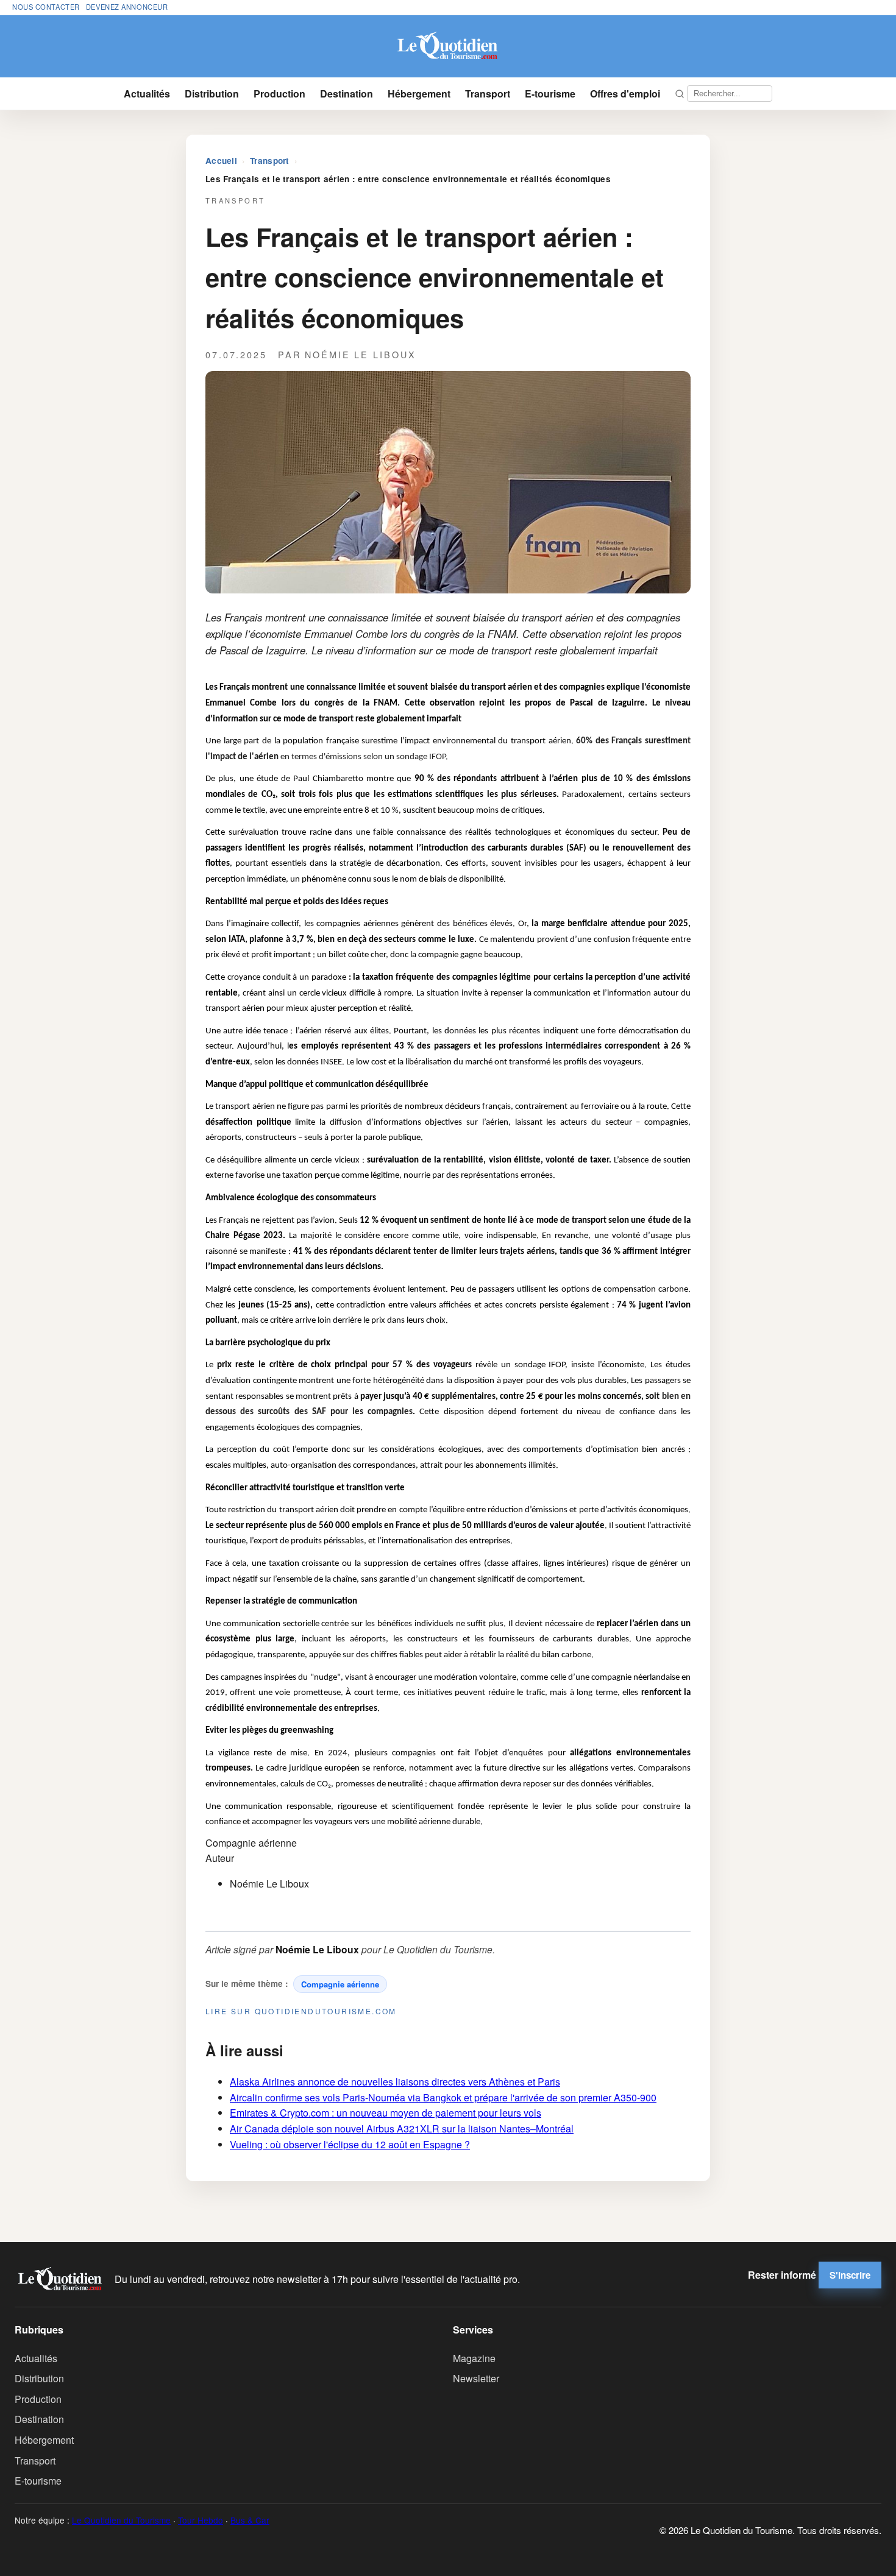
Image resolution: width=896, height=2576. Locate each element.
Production (279, 94)
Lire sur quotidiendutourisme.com (301, 2011)
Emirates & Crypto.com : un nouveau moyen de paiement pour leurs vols (386, 2113)
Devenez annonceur (127, 7)
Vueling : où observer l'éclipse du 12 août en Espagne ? (350, 2144)
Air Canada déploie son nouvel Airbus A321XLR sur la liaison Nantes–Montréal (402, 2128)
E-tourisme (550, 94)
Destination (347, 94)
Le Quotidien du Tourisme (121, 2520)
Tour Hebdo (201, 2520)
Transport (488, 94)
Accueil (221, 161)
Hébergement (419, 94)
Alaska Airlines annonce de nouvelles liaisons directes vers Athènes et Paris (395, 2082)
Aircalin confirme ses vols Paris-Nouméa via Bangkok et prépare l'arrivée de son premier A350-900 (443, 2097)
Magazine (474, 2358)
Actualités (147, 94)
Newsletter (476, 2378)
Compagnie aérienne (340, 1984)
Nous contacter (46, 7)
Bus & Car (250, 2520)
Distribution (212, 94)
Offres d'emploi (625, 94)
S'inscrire (850, 2275)
